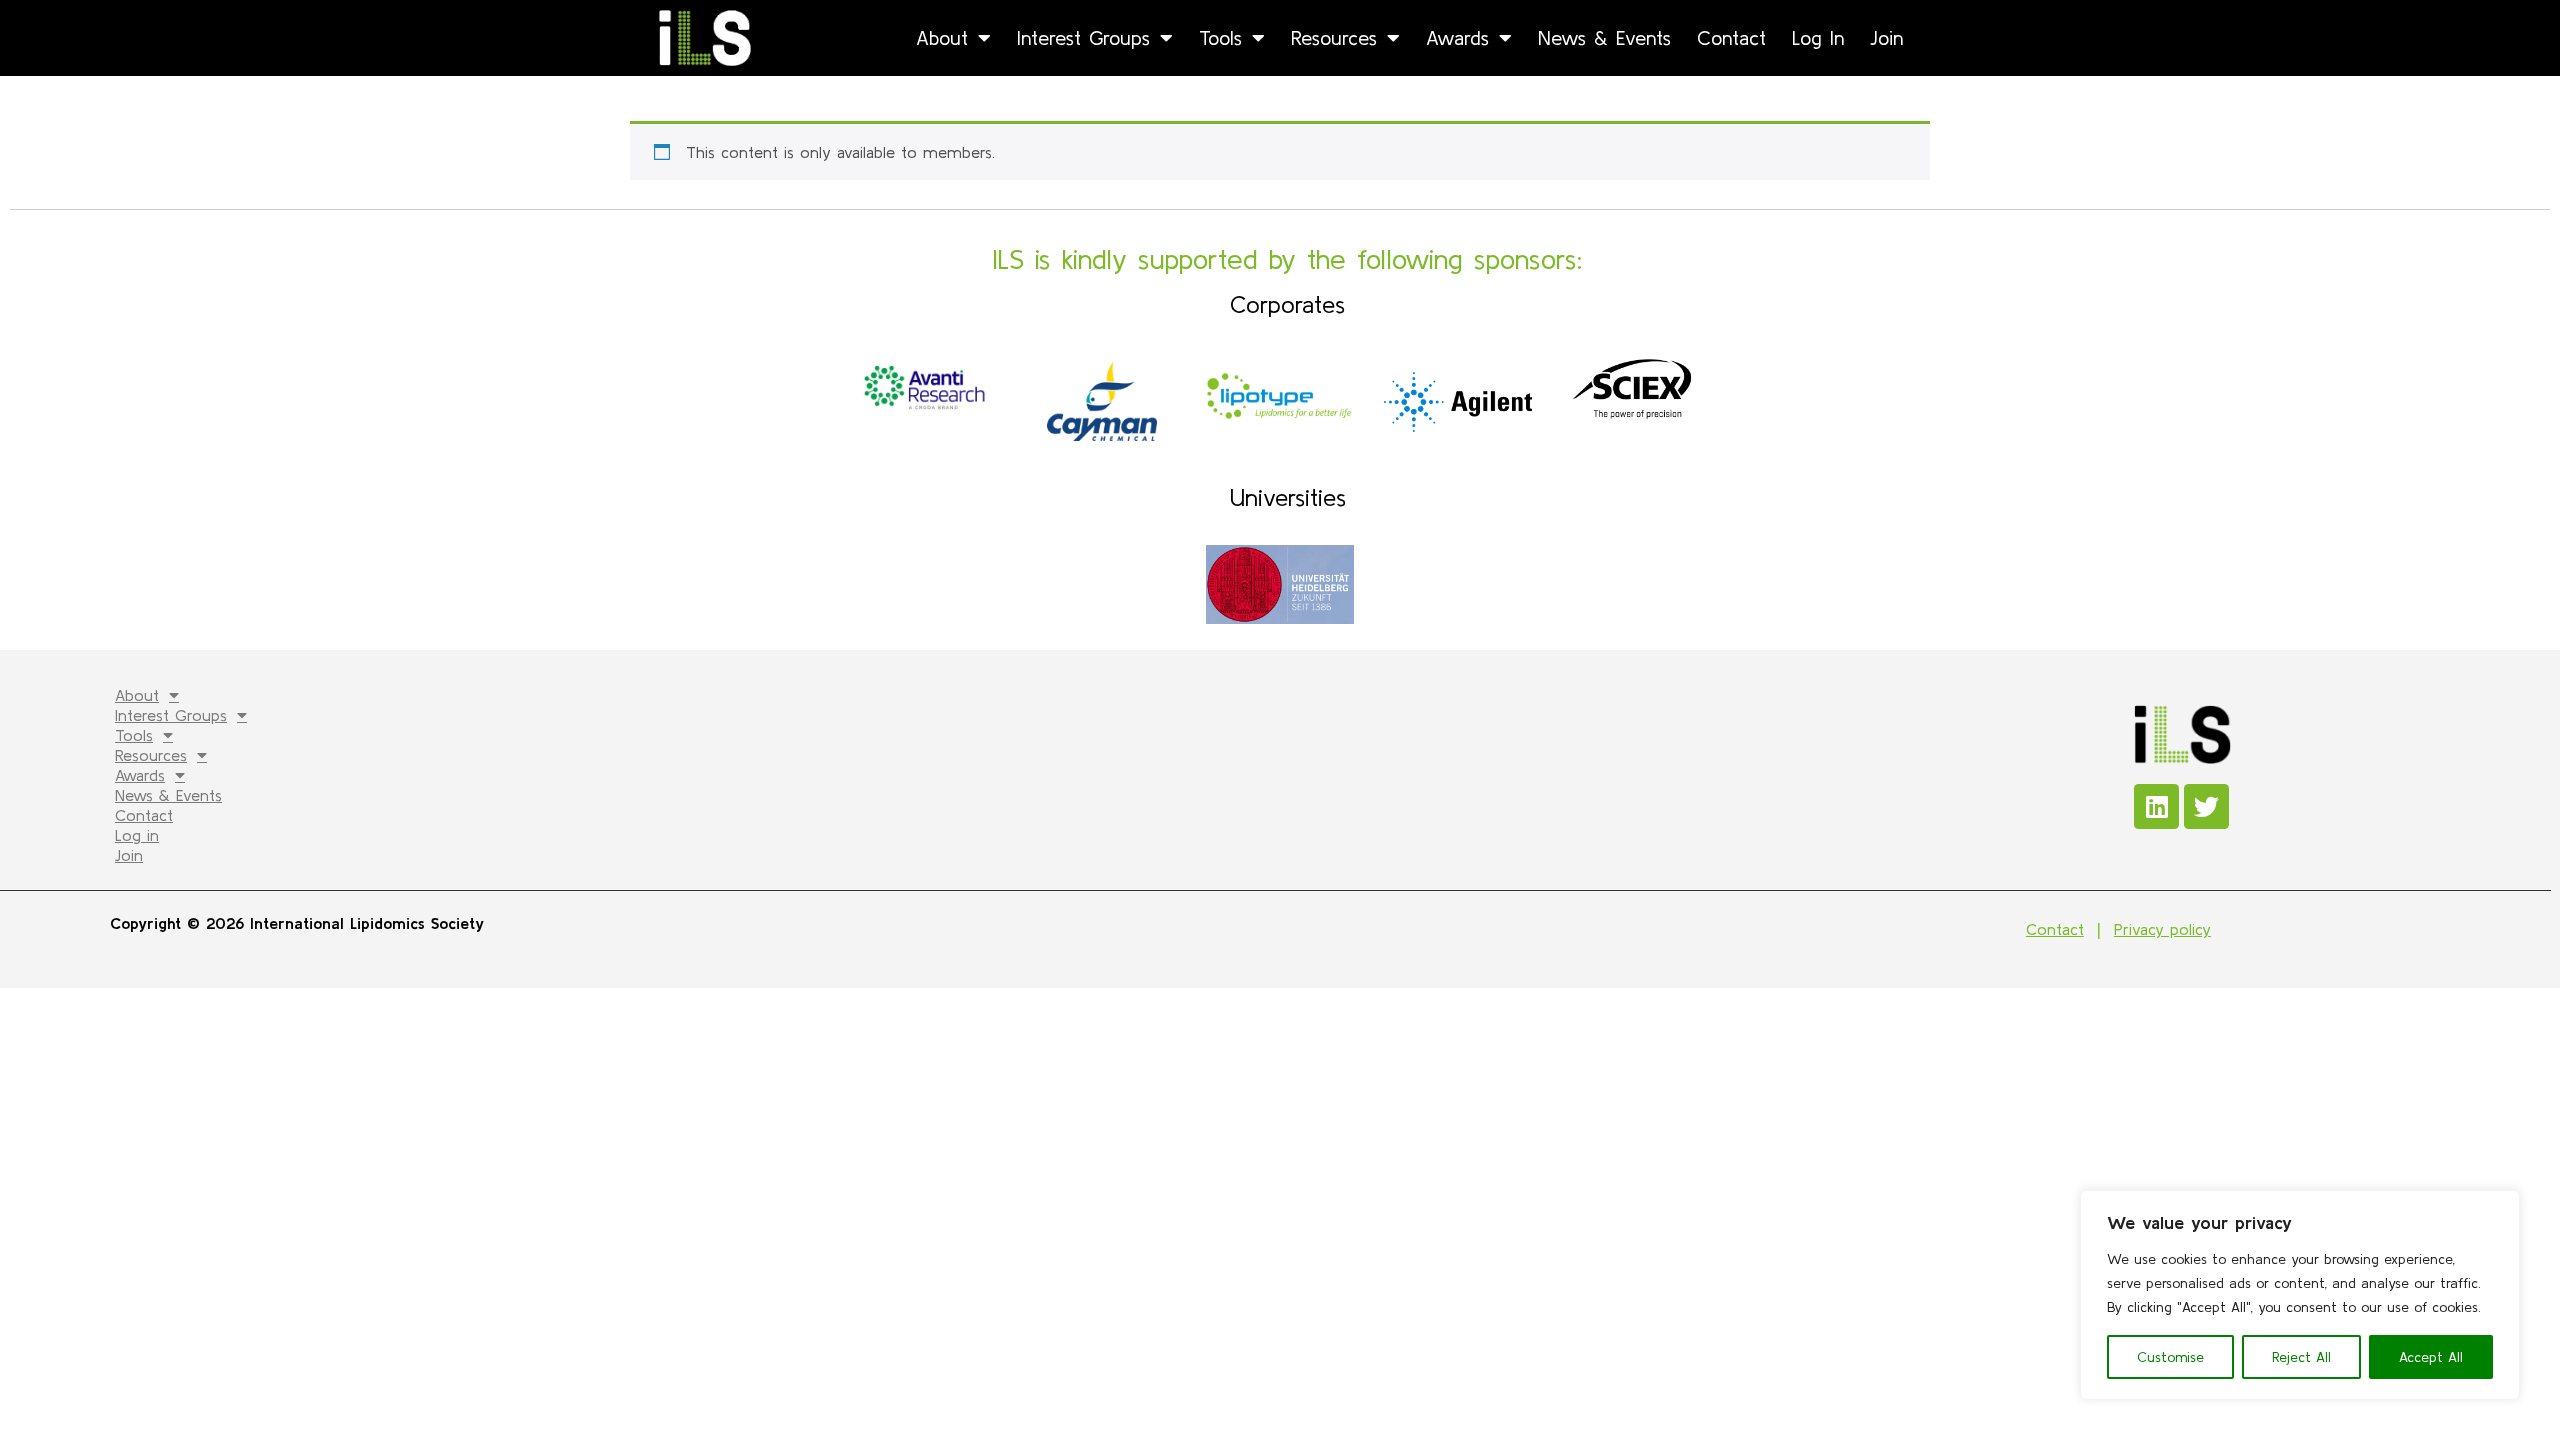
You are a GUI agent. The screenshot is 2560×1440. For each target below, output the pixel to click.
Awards (1457, 37)
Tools (1220, 37)
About (942, 37)
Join (1886, 37)
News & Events (1604, 37)
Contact (1731, 37)
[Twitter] (2206, 806)
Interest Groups (1083, 37)
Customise (2170, 1357)
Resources (1334, 37)
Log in (1818, 37)
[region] (2300, 1295)
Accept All (2431, 1357)
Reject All (2301, 1357)
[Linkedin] (2156, 806)
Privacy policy (2162, 929)
